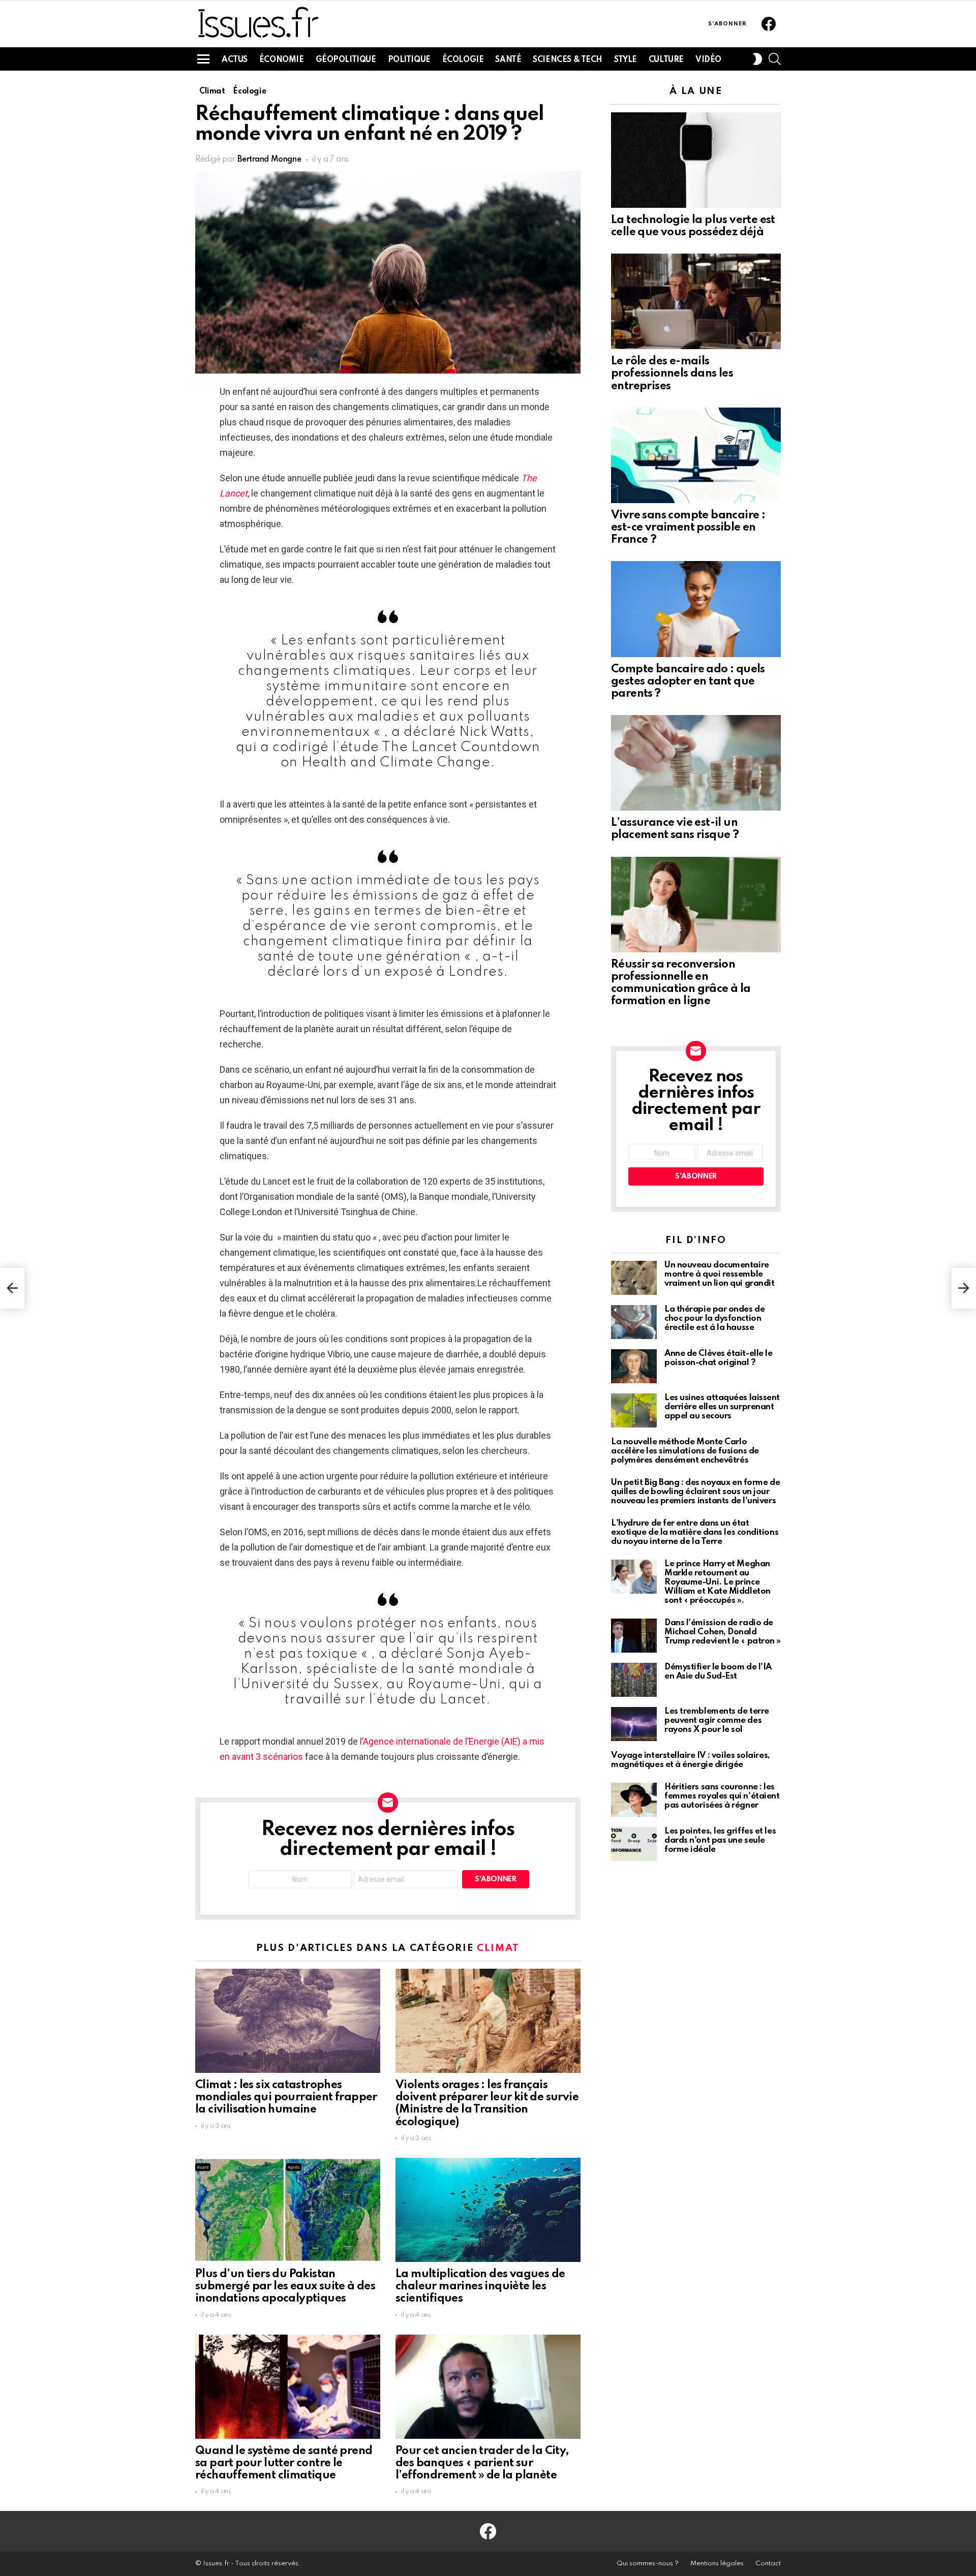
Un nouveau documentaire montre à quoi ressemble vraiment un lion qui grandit (719, 1274)
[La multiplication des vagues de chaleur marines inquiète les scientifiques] (488, 2210)
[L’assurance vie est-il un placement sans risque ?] (696, 763)
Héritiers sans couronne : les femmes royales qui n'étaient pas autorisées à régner (722, 1796)
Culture (666, 60)
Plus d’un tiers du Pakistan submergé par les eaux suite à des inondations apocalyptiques (285, 2286)
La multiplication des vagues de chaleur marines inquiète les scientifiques (480, 2286)
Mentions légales (717, 2564)
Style (626, 60)
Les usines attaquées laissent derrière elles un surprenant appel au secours (722, 1407)
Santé (508, 60)
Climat (498, 1948)
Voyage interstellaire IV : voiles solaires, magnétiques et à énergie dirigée (691, 1760)
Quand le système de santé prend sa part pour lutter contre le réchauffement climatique (284, 2463)
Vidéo (708, 60)
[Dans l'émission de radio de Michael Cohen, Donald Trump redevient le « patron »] (634, 1636)
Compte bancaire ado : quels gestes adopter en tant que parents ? (688, 681)
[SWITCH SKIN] (757, 59)
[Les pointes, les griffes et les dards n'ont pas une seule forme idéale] (634, 1844)
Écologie (463, 60)
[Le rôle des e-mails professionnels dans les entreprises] (696, 301)
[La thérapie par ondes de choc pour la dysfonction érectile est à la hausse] (634, 1322)
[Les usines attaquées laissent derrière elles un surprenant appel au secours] (634, 1410)
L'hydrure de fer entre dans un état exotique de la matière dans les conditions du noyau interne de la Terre (695, 1532)
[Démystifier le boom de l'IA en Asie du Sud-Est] (634, 1680)
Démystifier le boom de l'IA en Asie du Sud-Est (718, 1672)
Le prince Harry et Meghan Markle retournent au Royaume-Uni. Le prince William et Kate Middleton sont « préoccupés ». (718, 1582)
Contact (768, 2564)
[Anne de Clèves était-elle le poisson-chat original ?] (634, 1366)
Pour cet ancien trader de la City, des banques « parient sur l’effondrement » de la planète (482, 2463)
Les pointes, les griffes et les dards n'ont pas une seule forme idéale (720, 1840)
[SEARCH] (775, 59)
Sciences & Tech (568, 60)
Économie (282, 60)
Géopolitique (346, 60)
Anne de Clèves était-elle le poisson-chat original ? (718, 1358)
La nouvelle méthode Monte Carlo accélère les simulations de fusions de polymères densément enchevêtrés (685, 1451)
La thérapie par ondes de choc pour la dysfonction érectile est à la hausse (714, 1318)
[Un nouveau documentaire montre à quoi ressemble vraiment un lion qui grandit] (634, 1278)
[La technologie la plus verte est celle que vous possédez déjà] (696, 160)
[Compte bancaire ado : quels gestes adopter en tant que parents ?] (696, 609)
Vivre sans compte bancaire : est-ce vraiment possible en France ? (688, 527)
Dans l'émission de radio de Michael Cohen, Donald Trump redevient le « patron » (723, 1632)
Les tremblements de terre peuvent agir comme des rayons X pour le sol (717, 1720)
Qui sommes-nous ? (648, 2564)
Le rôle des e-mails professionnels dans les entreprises (672, 374)
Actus (235, 60)
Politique (409, 60)
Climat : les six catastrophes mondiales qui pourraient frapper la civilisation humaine (286, 2097)
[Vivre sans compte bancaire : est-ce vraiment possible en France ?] (696, 455)
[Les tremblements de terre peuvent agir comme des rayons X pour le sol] (634, 1724)
